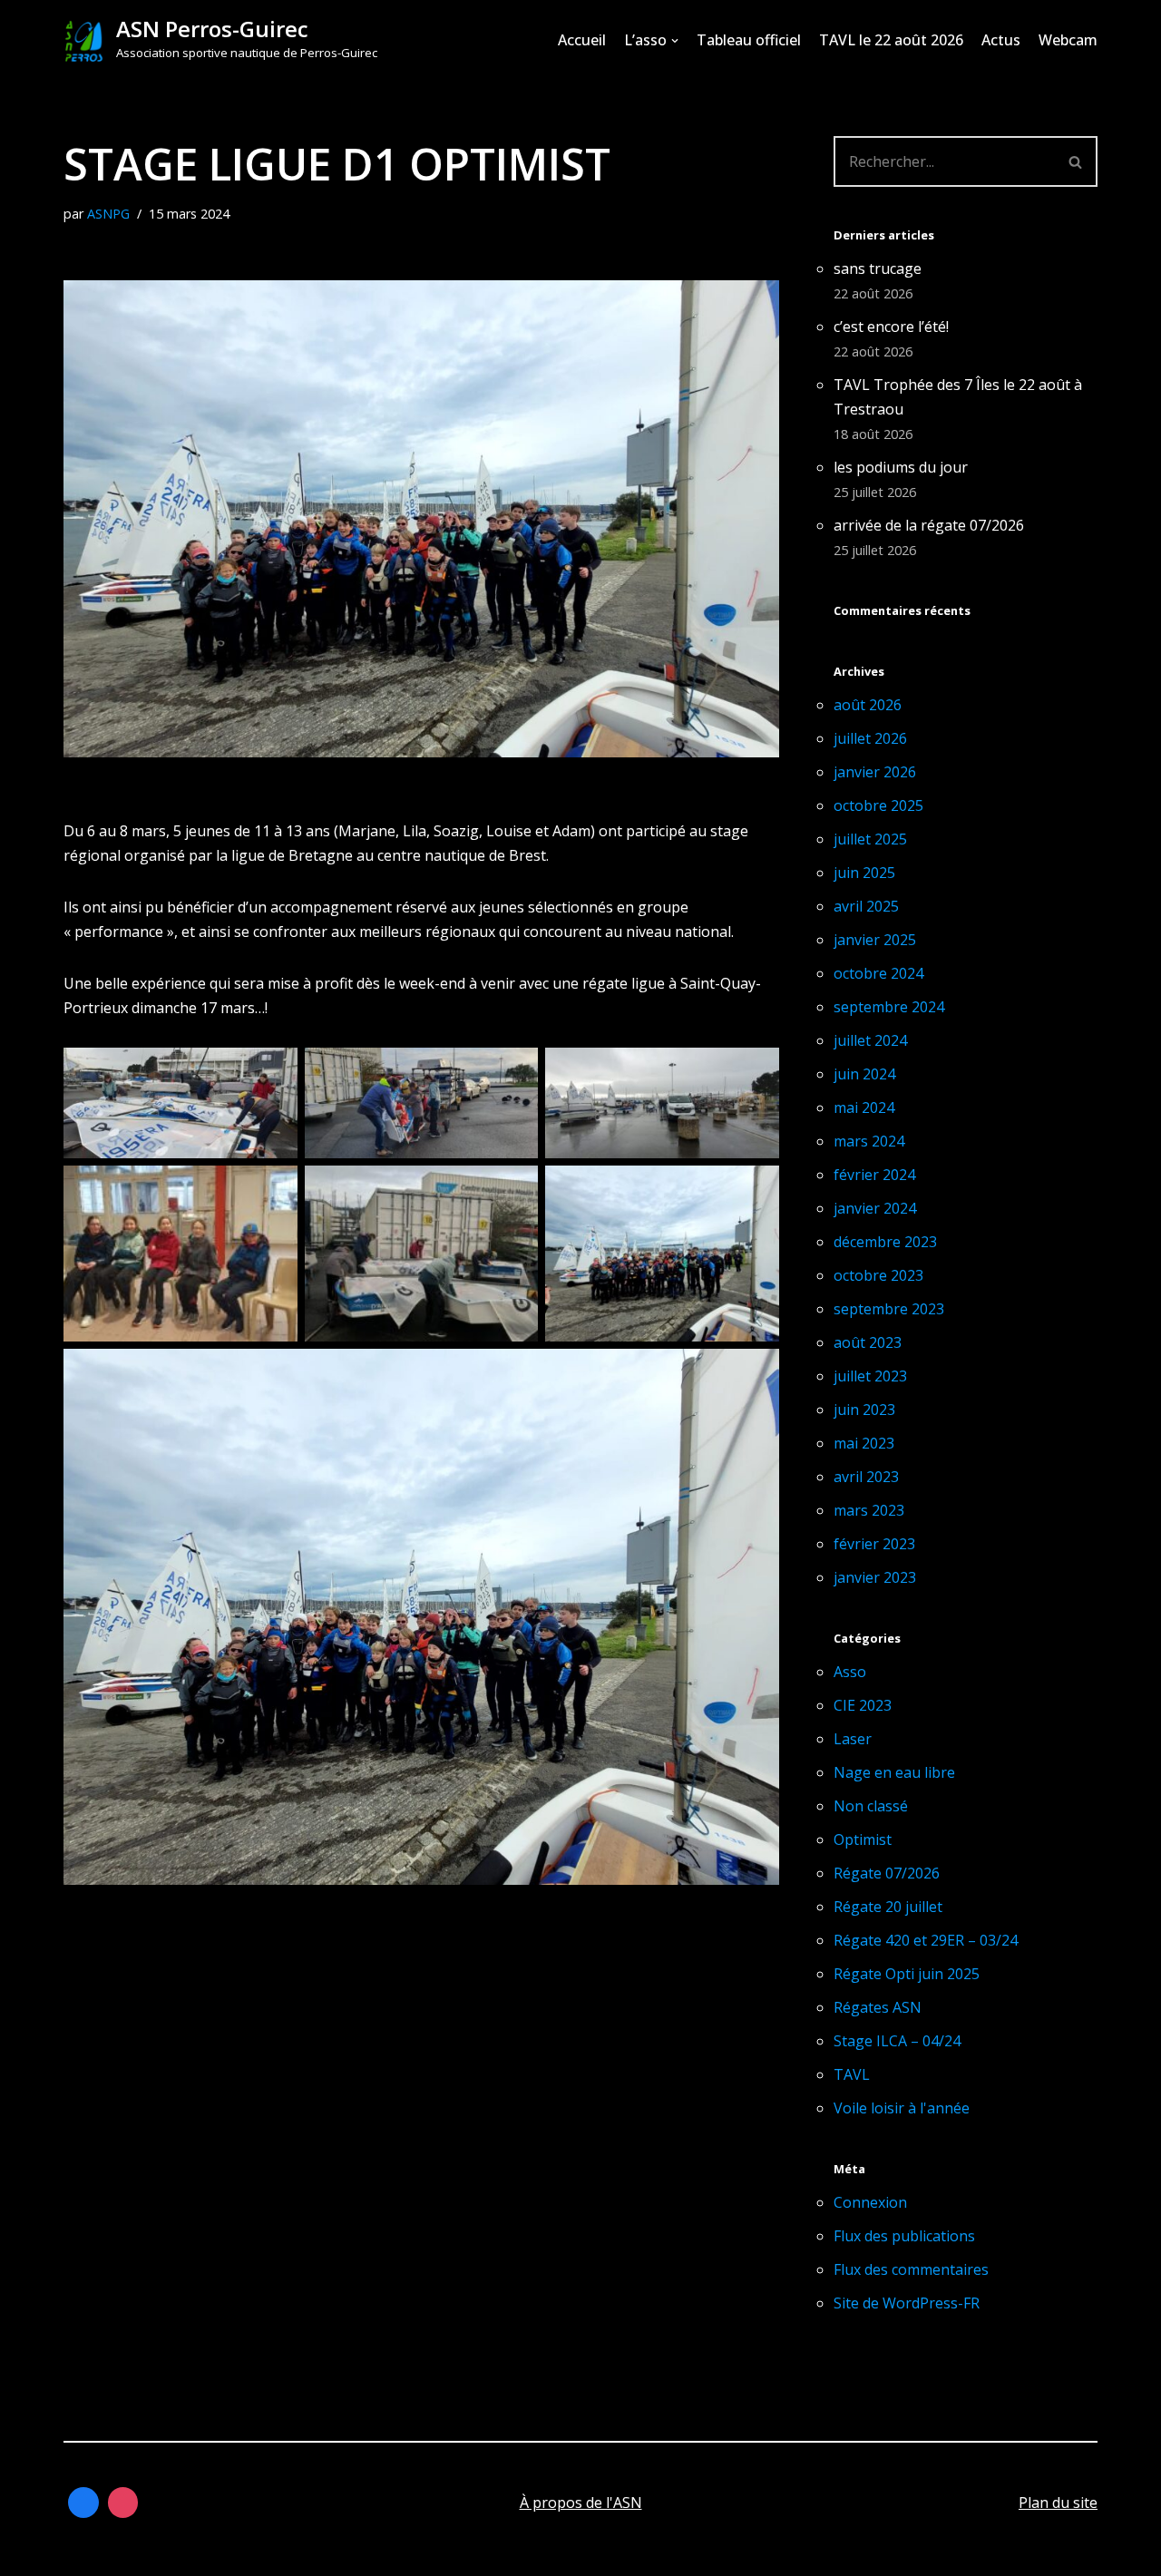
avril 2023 (866, 1477)
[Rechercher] (1076, 161)
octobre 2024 (878, 973)
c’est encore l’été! (891, 327)
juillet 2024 (870, 1040)
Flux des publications (904, 2236)
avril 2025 (866, 906)
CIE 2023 (863, 1705)
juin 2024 (864, 1074)
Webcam (1068, 40)
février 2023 (874, 1544)
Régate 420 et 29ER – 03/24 (926, 1940)
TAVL (852, 2074)
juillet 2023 (870, 1376)
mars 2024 (869, 1141)
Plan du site (1058, 2503)
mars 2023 (869, 1510)
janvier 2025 (875, 940)
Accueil (582, 40)
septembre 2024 (889, 1007)
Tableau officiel (749, 40)
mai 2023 (864, 1443)
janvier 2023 (875, 1577)
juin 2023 (864, 1410)
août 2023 (868, 1342)
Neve (81, 2552)
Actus (1001, 40)
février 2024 (874, 1175)
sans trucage (878, 268)
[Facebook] (83, 2503)
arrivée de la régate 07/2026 (929, 525)
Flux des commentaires (911, 2269)
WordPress (244, 2552)
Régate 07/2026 (887, 1873)
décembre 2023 (885, 1242)
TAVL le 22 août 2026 (891, 40)
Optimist (863, 1839)
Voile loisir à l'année (902, 2108)
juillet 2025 (870, 839)
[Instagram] (123, 2503)
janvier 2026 (875, 772)
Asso (850, 1672)
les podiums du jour (901, 467)
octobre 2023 (878, 1275)
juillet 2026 (870, 738)
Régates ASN (878, 2007)
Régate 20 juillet (888, 1907)
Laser (853, 1739)
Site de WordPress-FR (907, 2303)
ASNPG (108, 214)
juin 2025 (864, 873)
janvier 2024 (875, 1208)
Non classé (871, 1806)
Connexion (870, 2202)
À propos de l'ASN (581, 2503)
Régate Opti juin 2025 (907, 1974)
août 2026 (868, 705)
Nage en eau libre (894, 1772)
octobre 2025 (878, 805)
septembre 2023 (889, 1309)
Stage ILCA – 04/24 (897, 2041)
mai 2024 (864, 1107)
